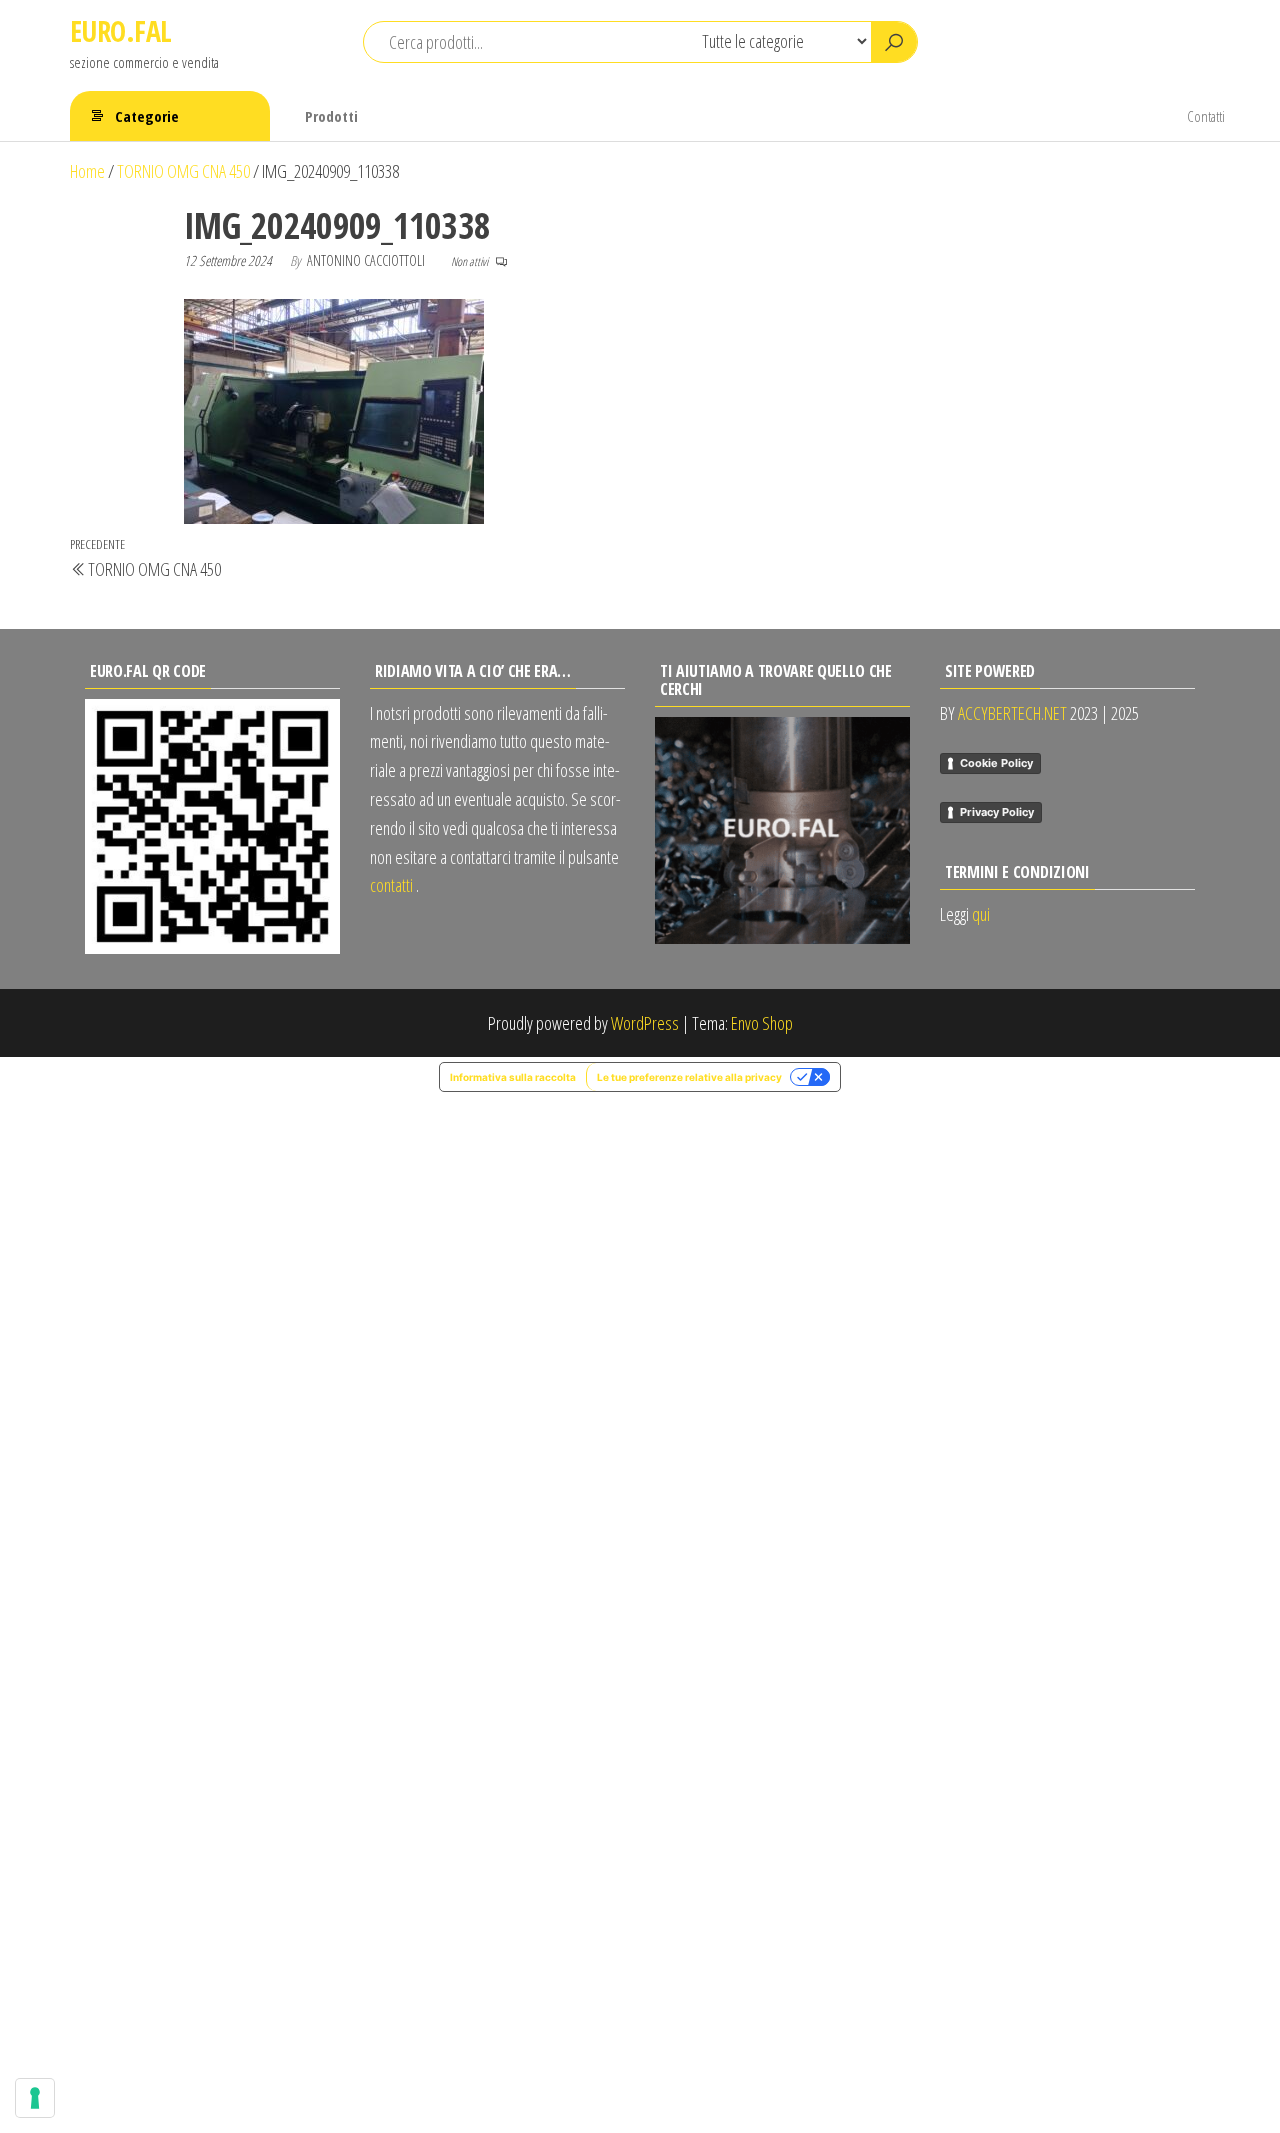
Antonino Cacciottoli (367, 260)
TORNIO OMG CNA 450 (183, 171)
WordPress (645, 1023)
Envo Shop (762, 1023)
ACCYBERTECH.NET (1012, 713)
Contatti (1206, 116)
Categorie (147, 116)
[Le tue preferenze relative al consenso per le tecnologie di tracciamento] (35, 2098)
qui (981, 914)
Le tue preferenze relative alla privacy (689, 1077)
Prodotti (331, 116)
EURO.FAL (121, 31)
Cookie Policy (996, 763)
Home (87, 171)
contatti (391, 885)
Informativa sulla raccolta (513, 1077)
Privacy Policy (997, 812)
